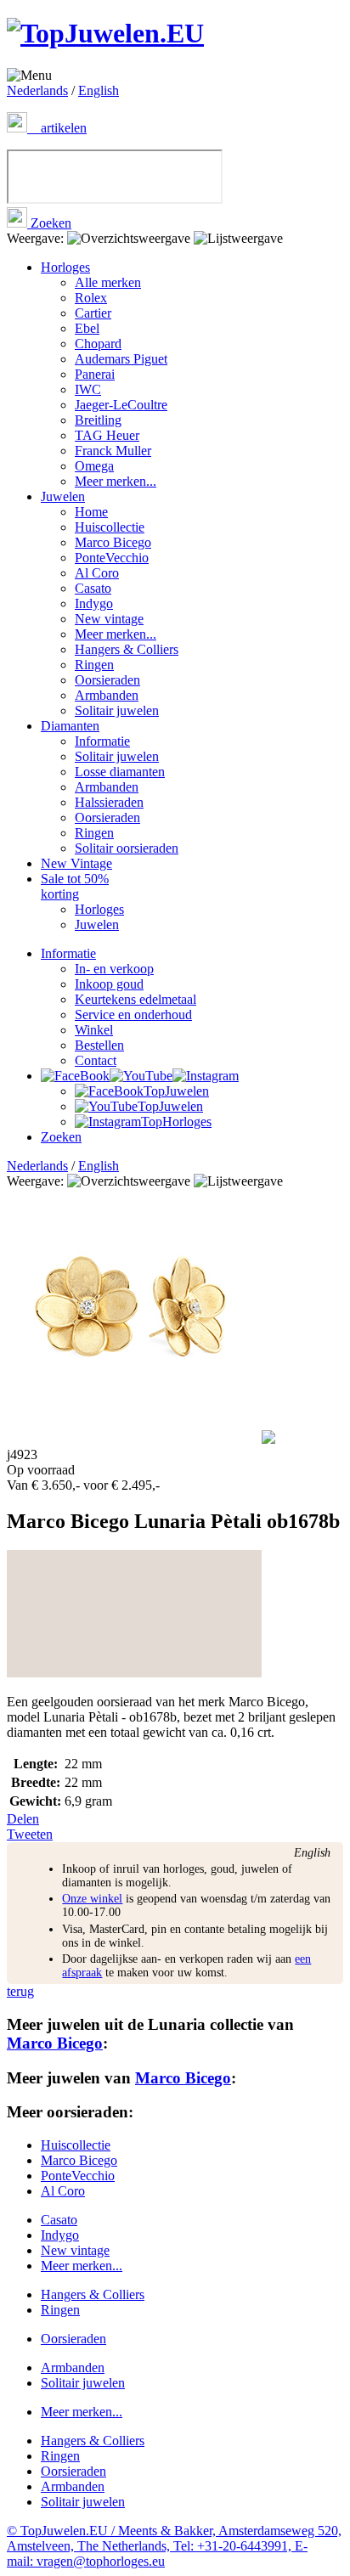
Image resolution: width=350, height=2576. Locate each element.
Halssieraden (109, 802)
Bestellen (99, 1045)
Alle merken (108, 282)
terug (20, 1991)
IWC (88, 389)
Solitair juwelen (117, 710)
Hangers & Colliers (127, 649)
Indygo (94, 603)
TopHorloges (176, 1122)
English (99, 90)
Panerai (95, 374)
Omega (94, 466)
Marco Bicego (113, 542)
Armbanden (107, 695)
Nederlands (37, 90)
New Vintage (76, 863)
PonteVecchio (112, 558)
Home (91, 512)
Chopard (98, 344)
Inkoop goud (109, 984)
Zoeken (49, 223)
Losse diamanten (120, 772)
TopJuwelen (176, 1091)
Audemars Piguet (121, 359)
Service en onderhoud (133, 1015)
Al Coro (97, 573)
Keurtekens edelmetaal (135, 999)
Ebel (87, 328)
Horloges (65, 267)
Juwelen (63, 496)
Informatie (102, 741)
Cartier (93, 313)
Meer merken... (116, 481)
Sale (75, 886)
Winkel (94, 1030)
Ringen (94, 665)
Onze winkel (92, 1899)
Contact (96, 1060)
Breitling (98, 420)
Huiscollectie (110, 527)
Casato (93, 588)
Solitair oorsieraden (127, 848)
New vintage (109, 619)
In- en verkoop (114, 969)
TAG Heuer (107, 435)
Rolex (91, 298)
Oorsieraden (107, 680)
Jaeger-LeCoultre (121, 405)
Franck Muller (113, 451)
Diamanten (70, 726)
